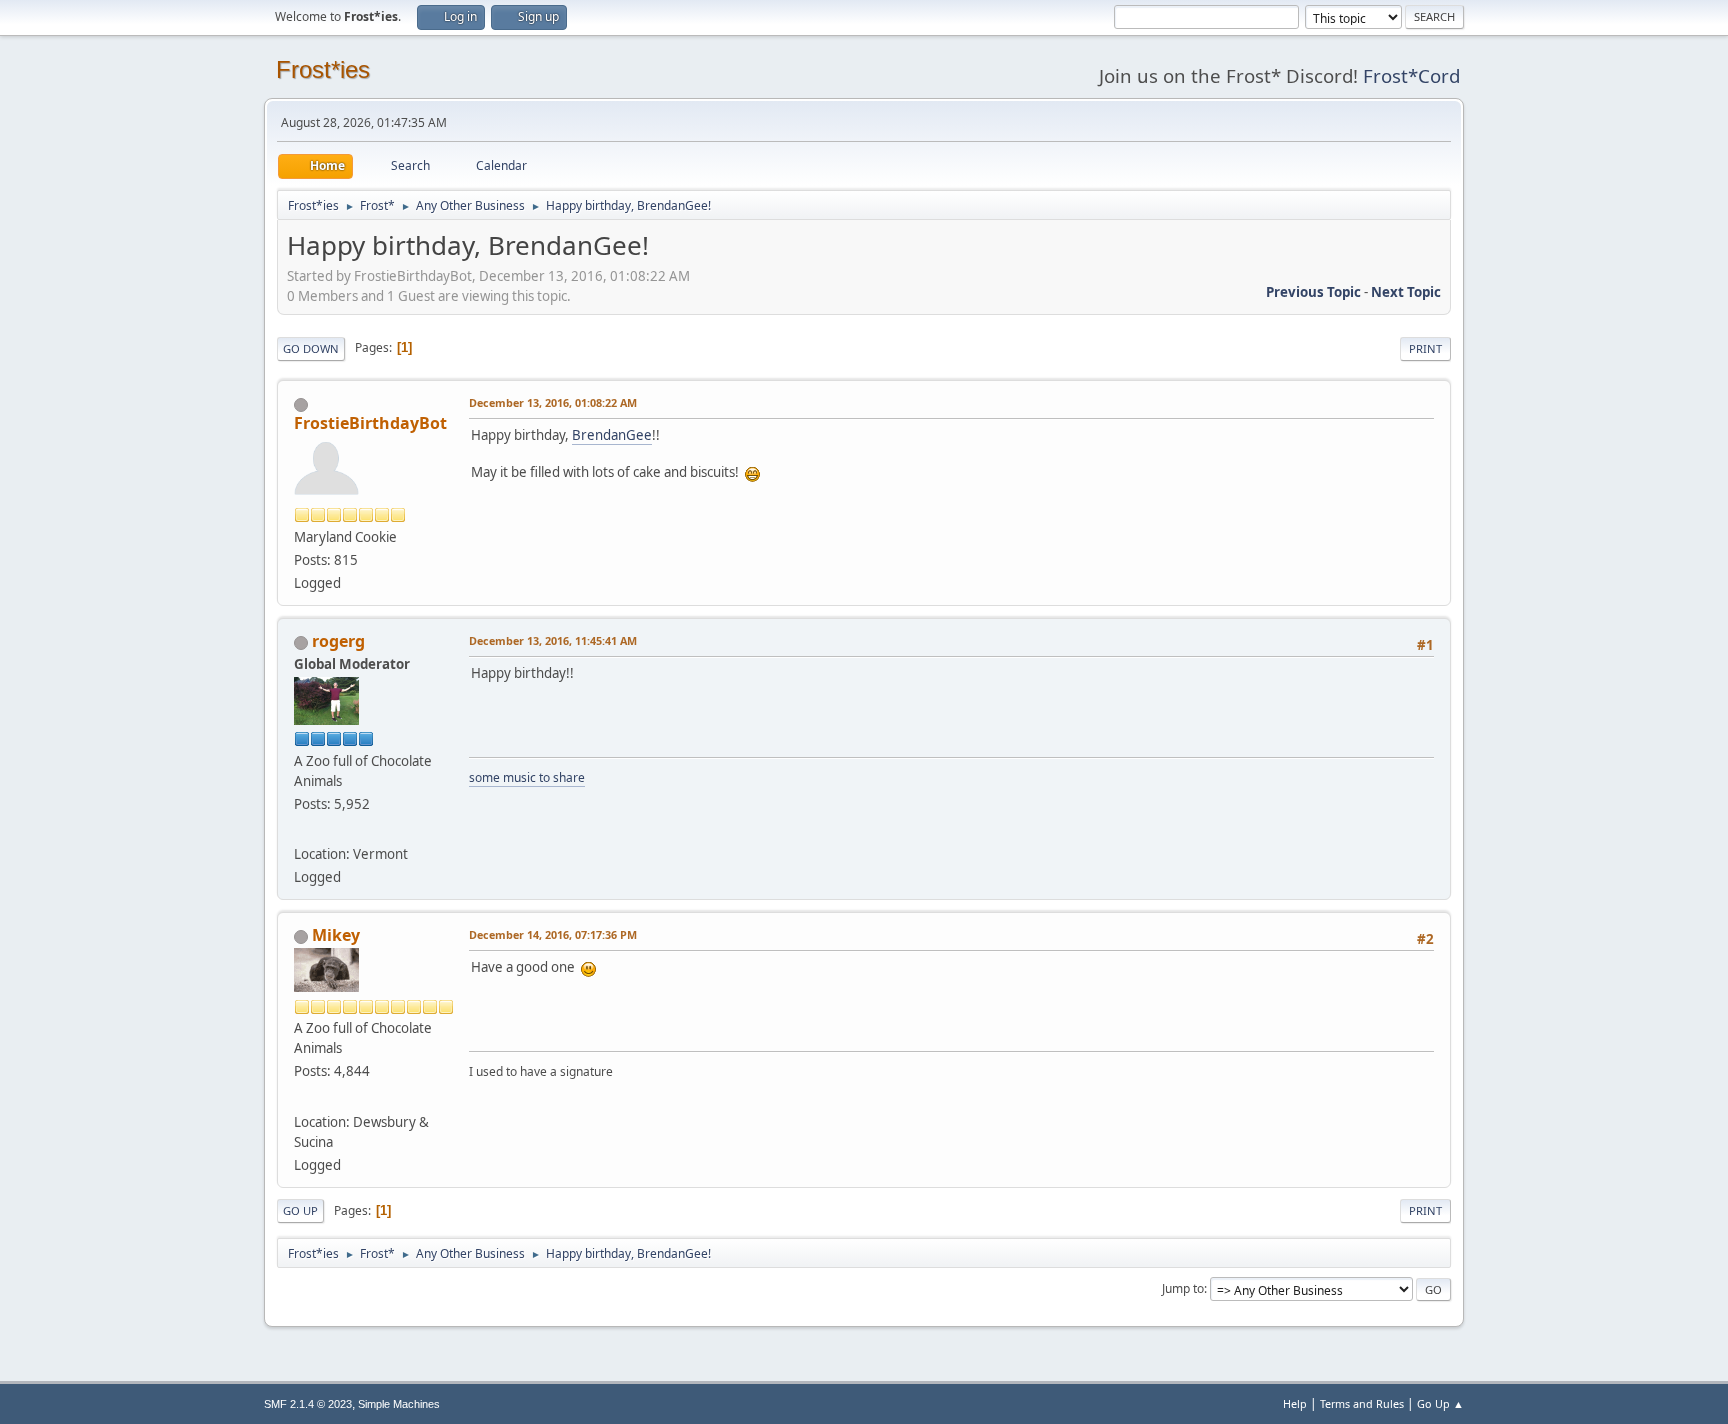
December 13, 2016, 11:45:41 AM (553, 640)
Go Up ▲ (1440, 1403)
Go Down (311, 348)
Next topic (1406, 292)
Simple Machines (399, 1404)
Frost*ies (323, 69)
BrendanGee (612, 435)
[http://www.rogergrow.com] (302, 830)
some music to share (527, 777)
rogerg (338, 641)
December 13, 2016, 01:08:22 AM (553, 402)
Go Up (300, 1210)
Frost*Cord (1411, 75)
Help (1295, 1403)
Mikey (336, 935)
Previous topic (1313, 292)
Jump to (1183, 1288)
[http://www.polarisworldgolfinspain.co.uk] (302, 1097)
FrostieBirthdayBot (370, 423)
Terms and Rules (1362, 1403)
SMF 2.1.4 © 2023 (308, 1404)
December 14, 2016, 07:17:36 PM (553, 934)
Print (1425, 348)
